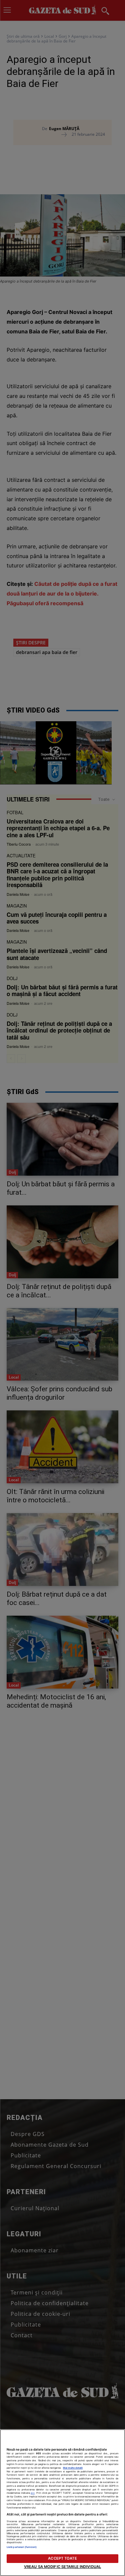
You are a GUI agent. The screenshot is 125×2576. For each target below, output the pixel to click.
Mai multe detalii (73, 2468)
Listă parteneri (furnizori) (22, 2547)
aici (33, 2493)
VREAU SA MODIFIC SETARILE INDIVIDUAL (62, 2567)
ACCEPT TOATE (62, 2558)
